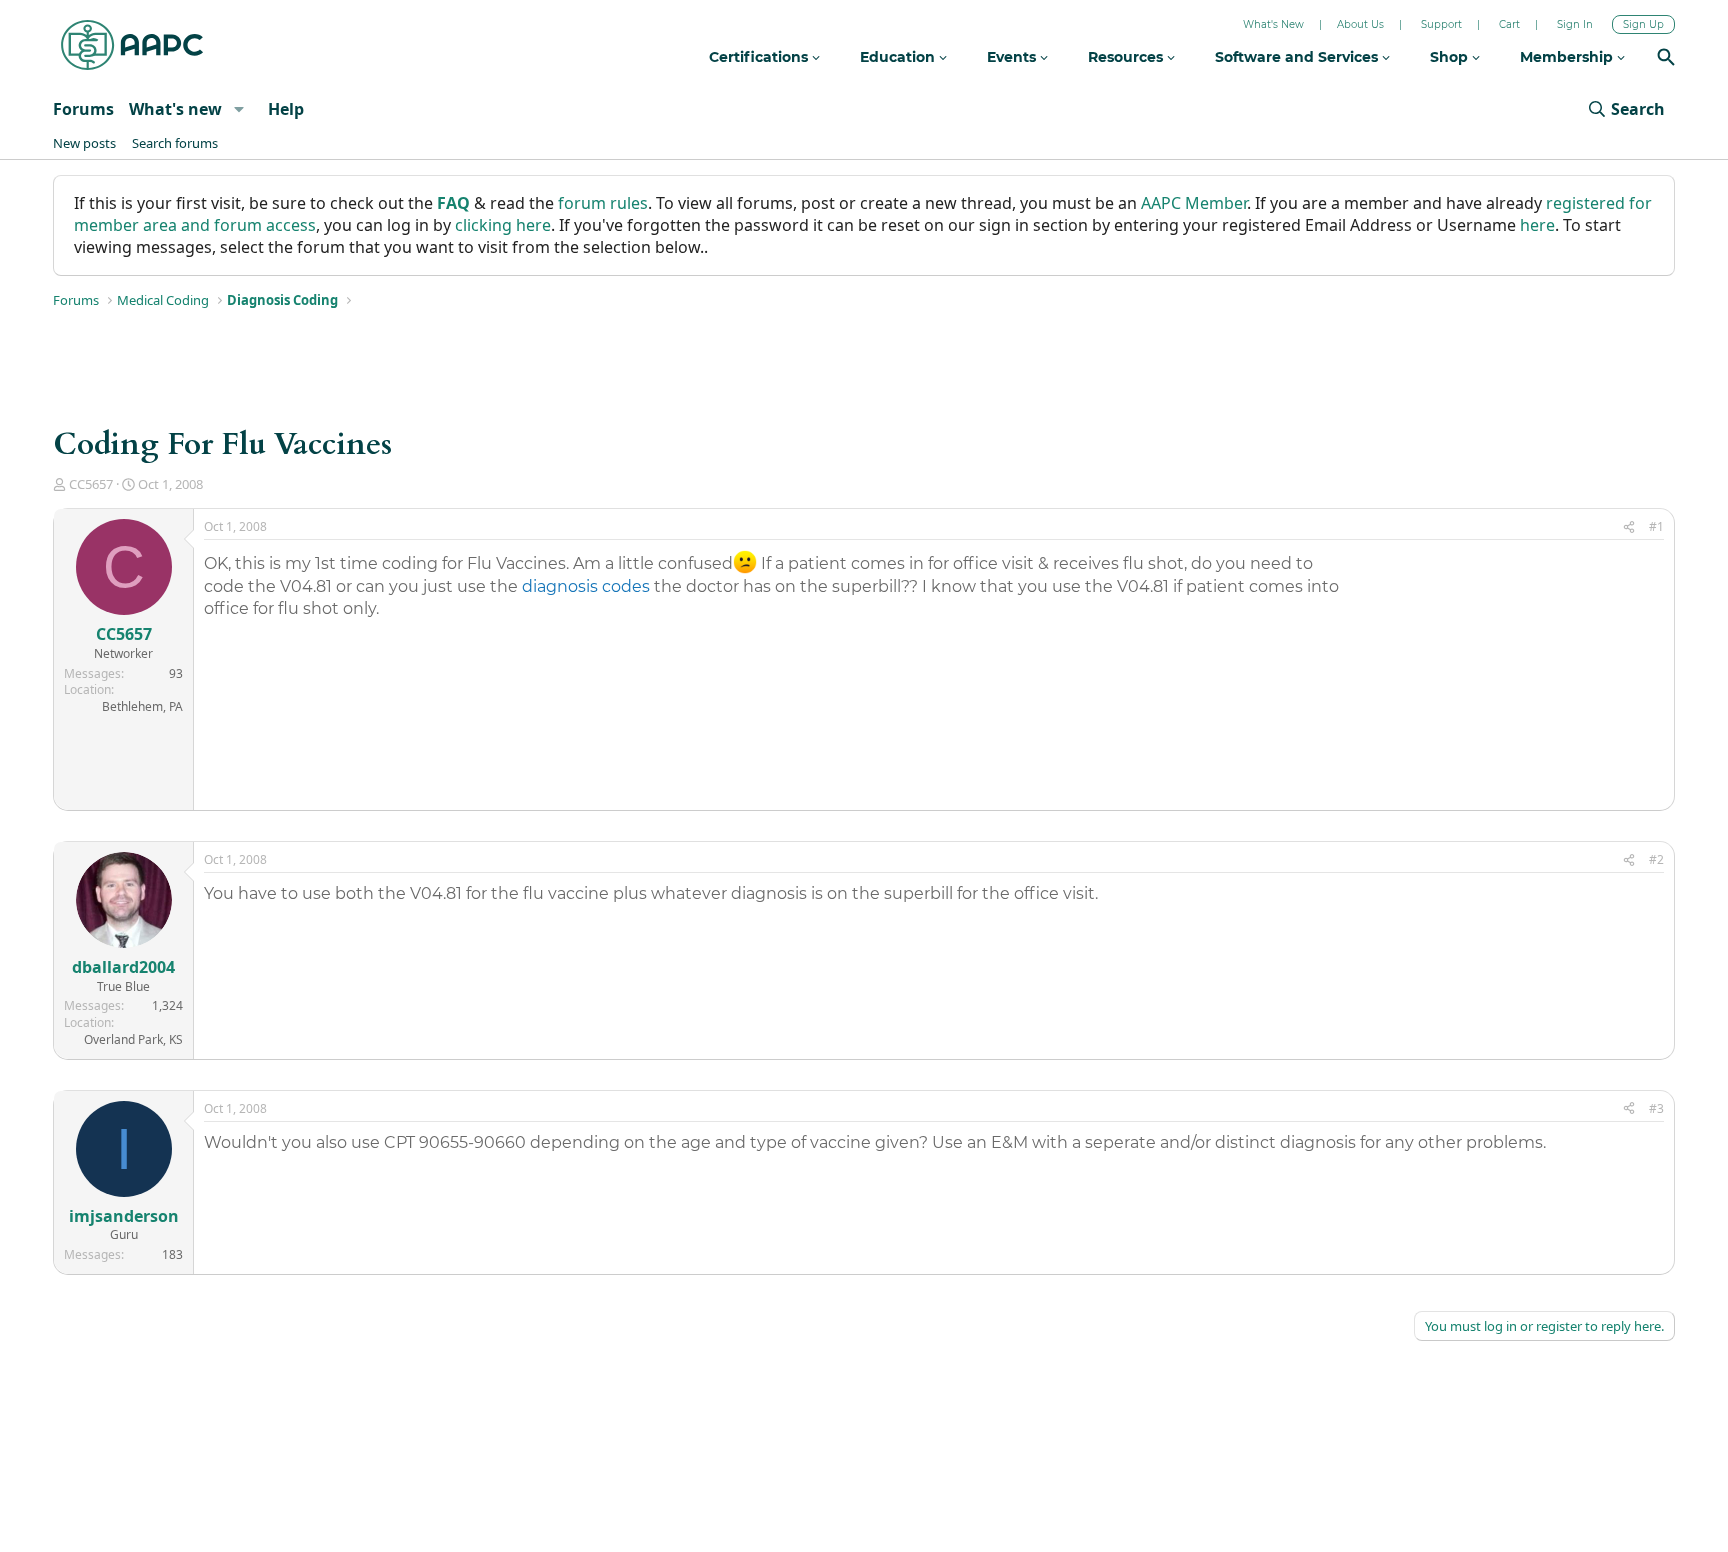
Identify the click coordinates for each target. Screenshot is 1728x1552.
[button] (238, 109)
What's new (175, 109)
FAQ (453, 203)
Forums (83, 109)
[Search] (1666, 59)
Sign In (1575, 24)
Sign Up (1643, 24)
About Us (1360, 24)
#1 (1656, 526)
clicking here (503, 225)
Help (286, 109)
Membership (1568, 57)
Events (1013, 57)
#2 (1656, 859)
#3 (1656, 1108)
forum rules (603, 203)
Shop (1451, 57)
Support (1441, 24)
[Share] (1629, 527)
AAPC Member (1194, 203)
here (1537, 225)
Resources (1127, 57)
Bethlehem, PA (142, 706)
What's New (1273, 24)
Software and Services (1298, 57)
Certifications (760, 57)
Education (899, 57)
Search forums (175, 143)
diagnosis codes (586, 586)
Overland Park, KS (133, 1039)
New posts (84, 143)
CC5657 (91, 484)
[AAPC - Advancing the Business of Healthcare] (132, 45)
